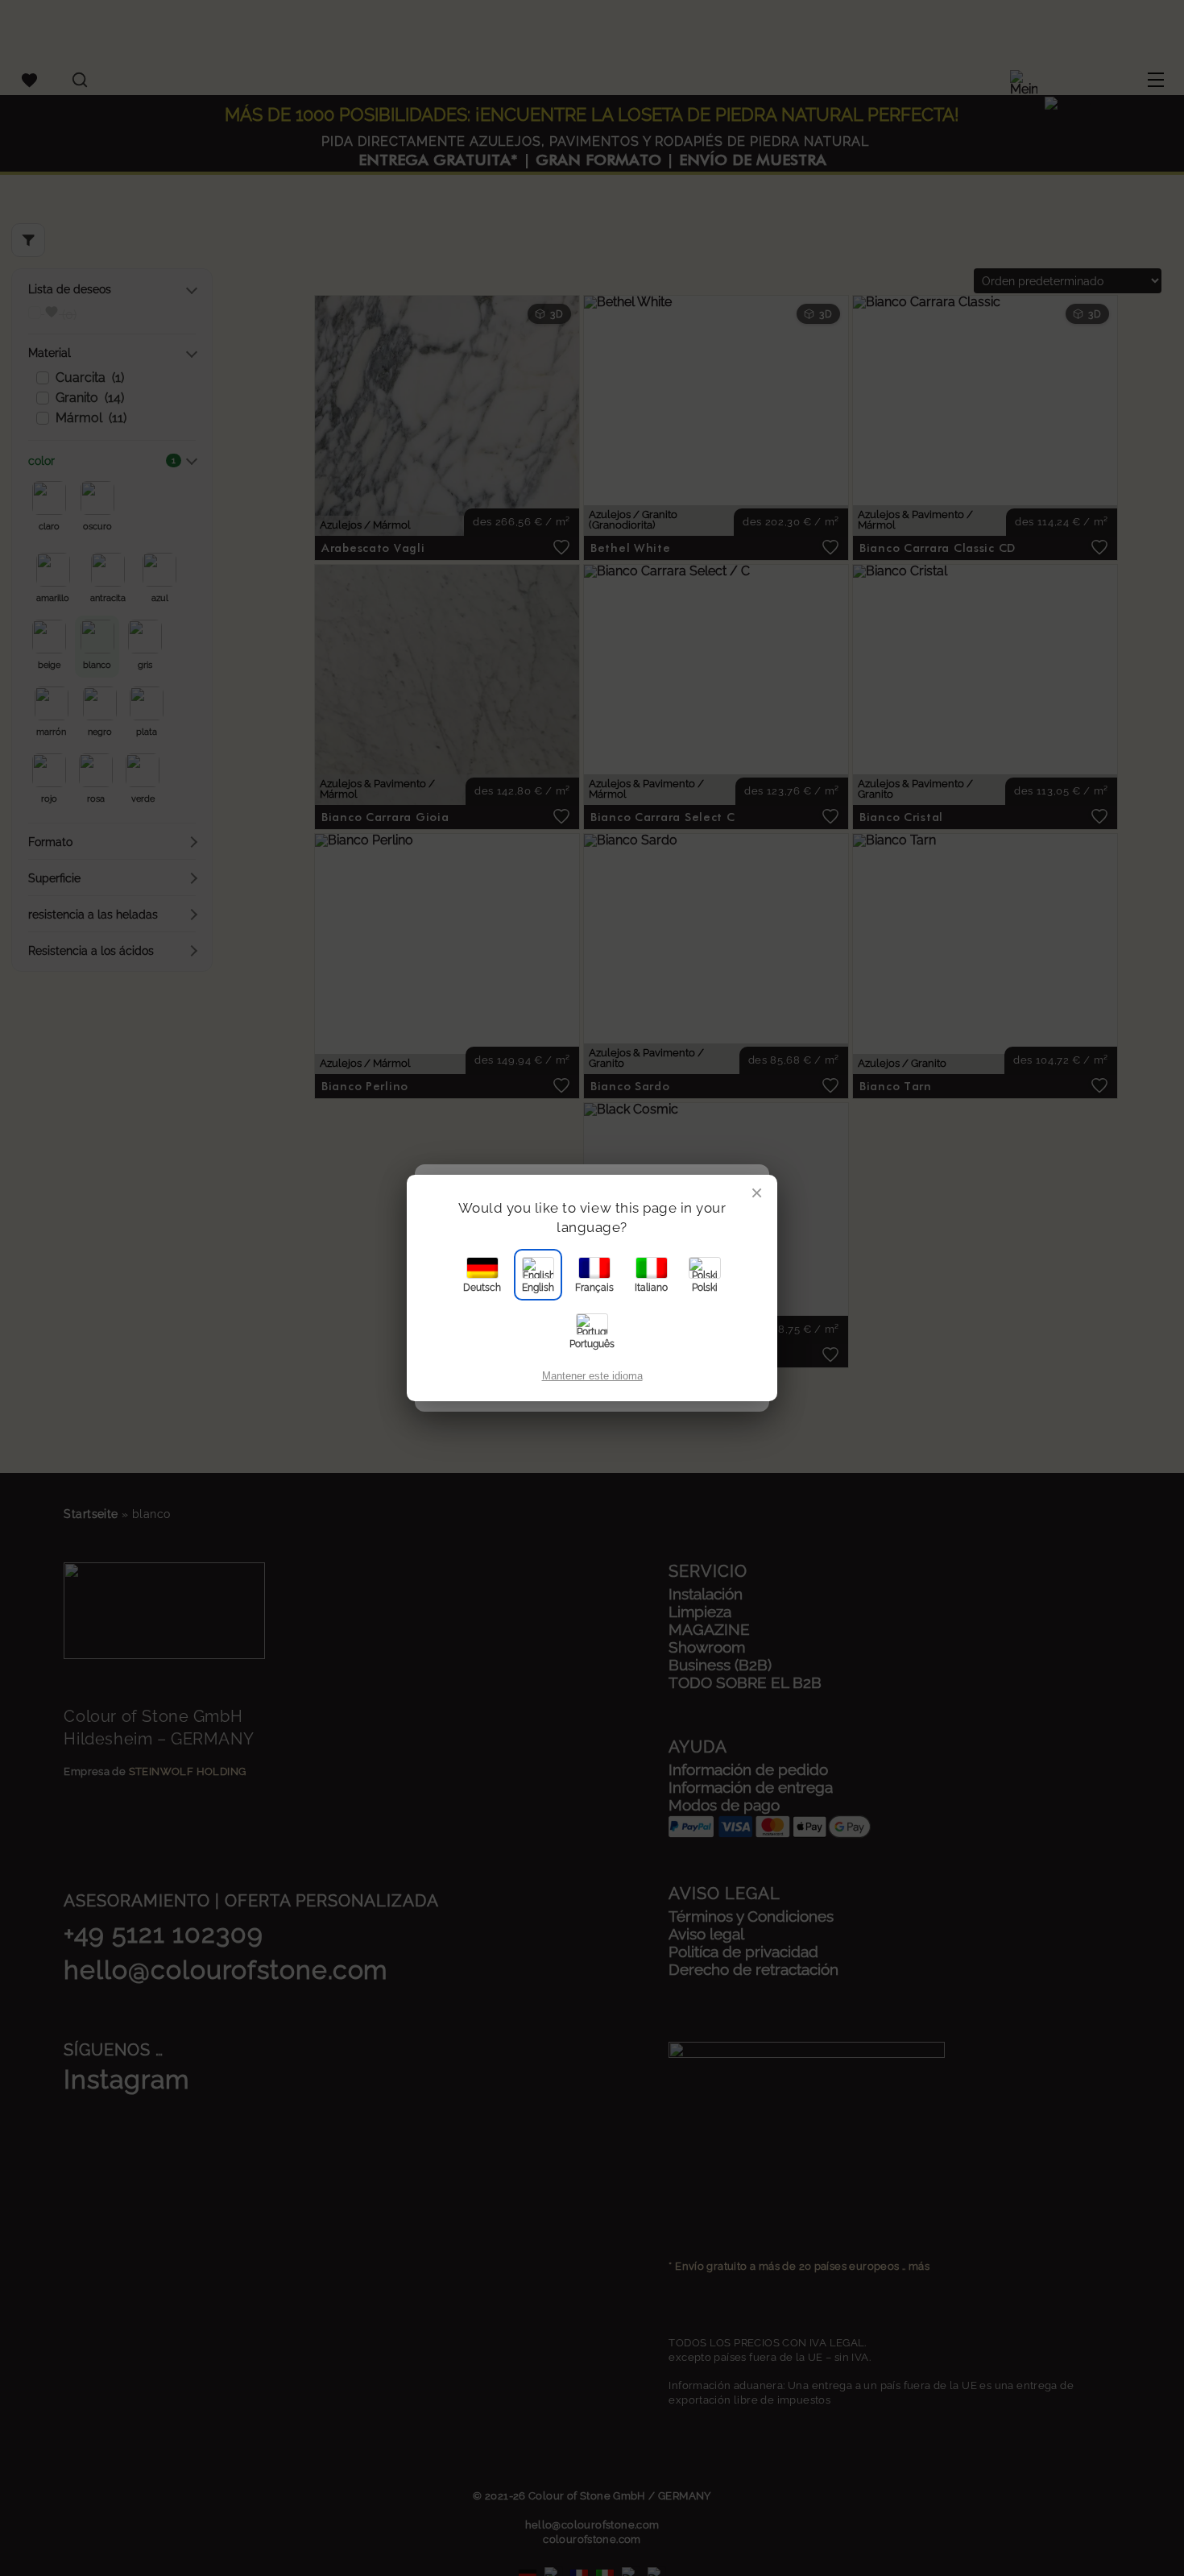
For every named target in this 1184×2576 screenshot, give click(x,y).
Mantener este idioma (592, 1376)
